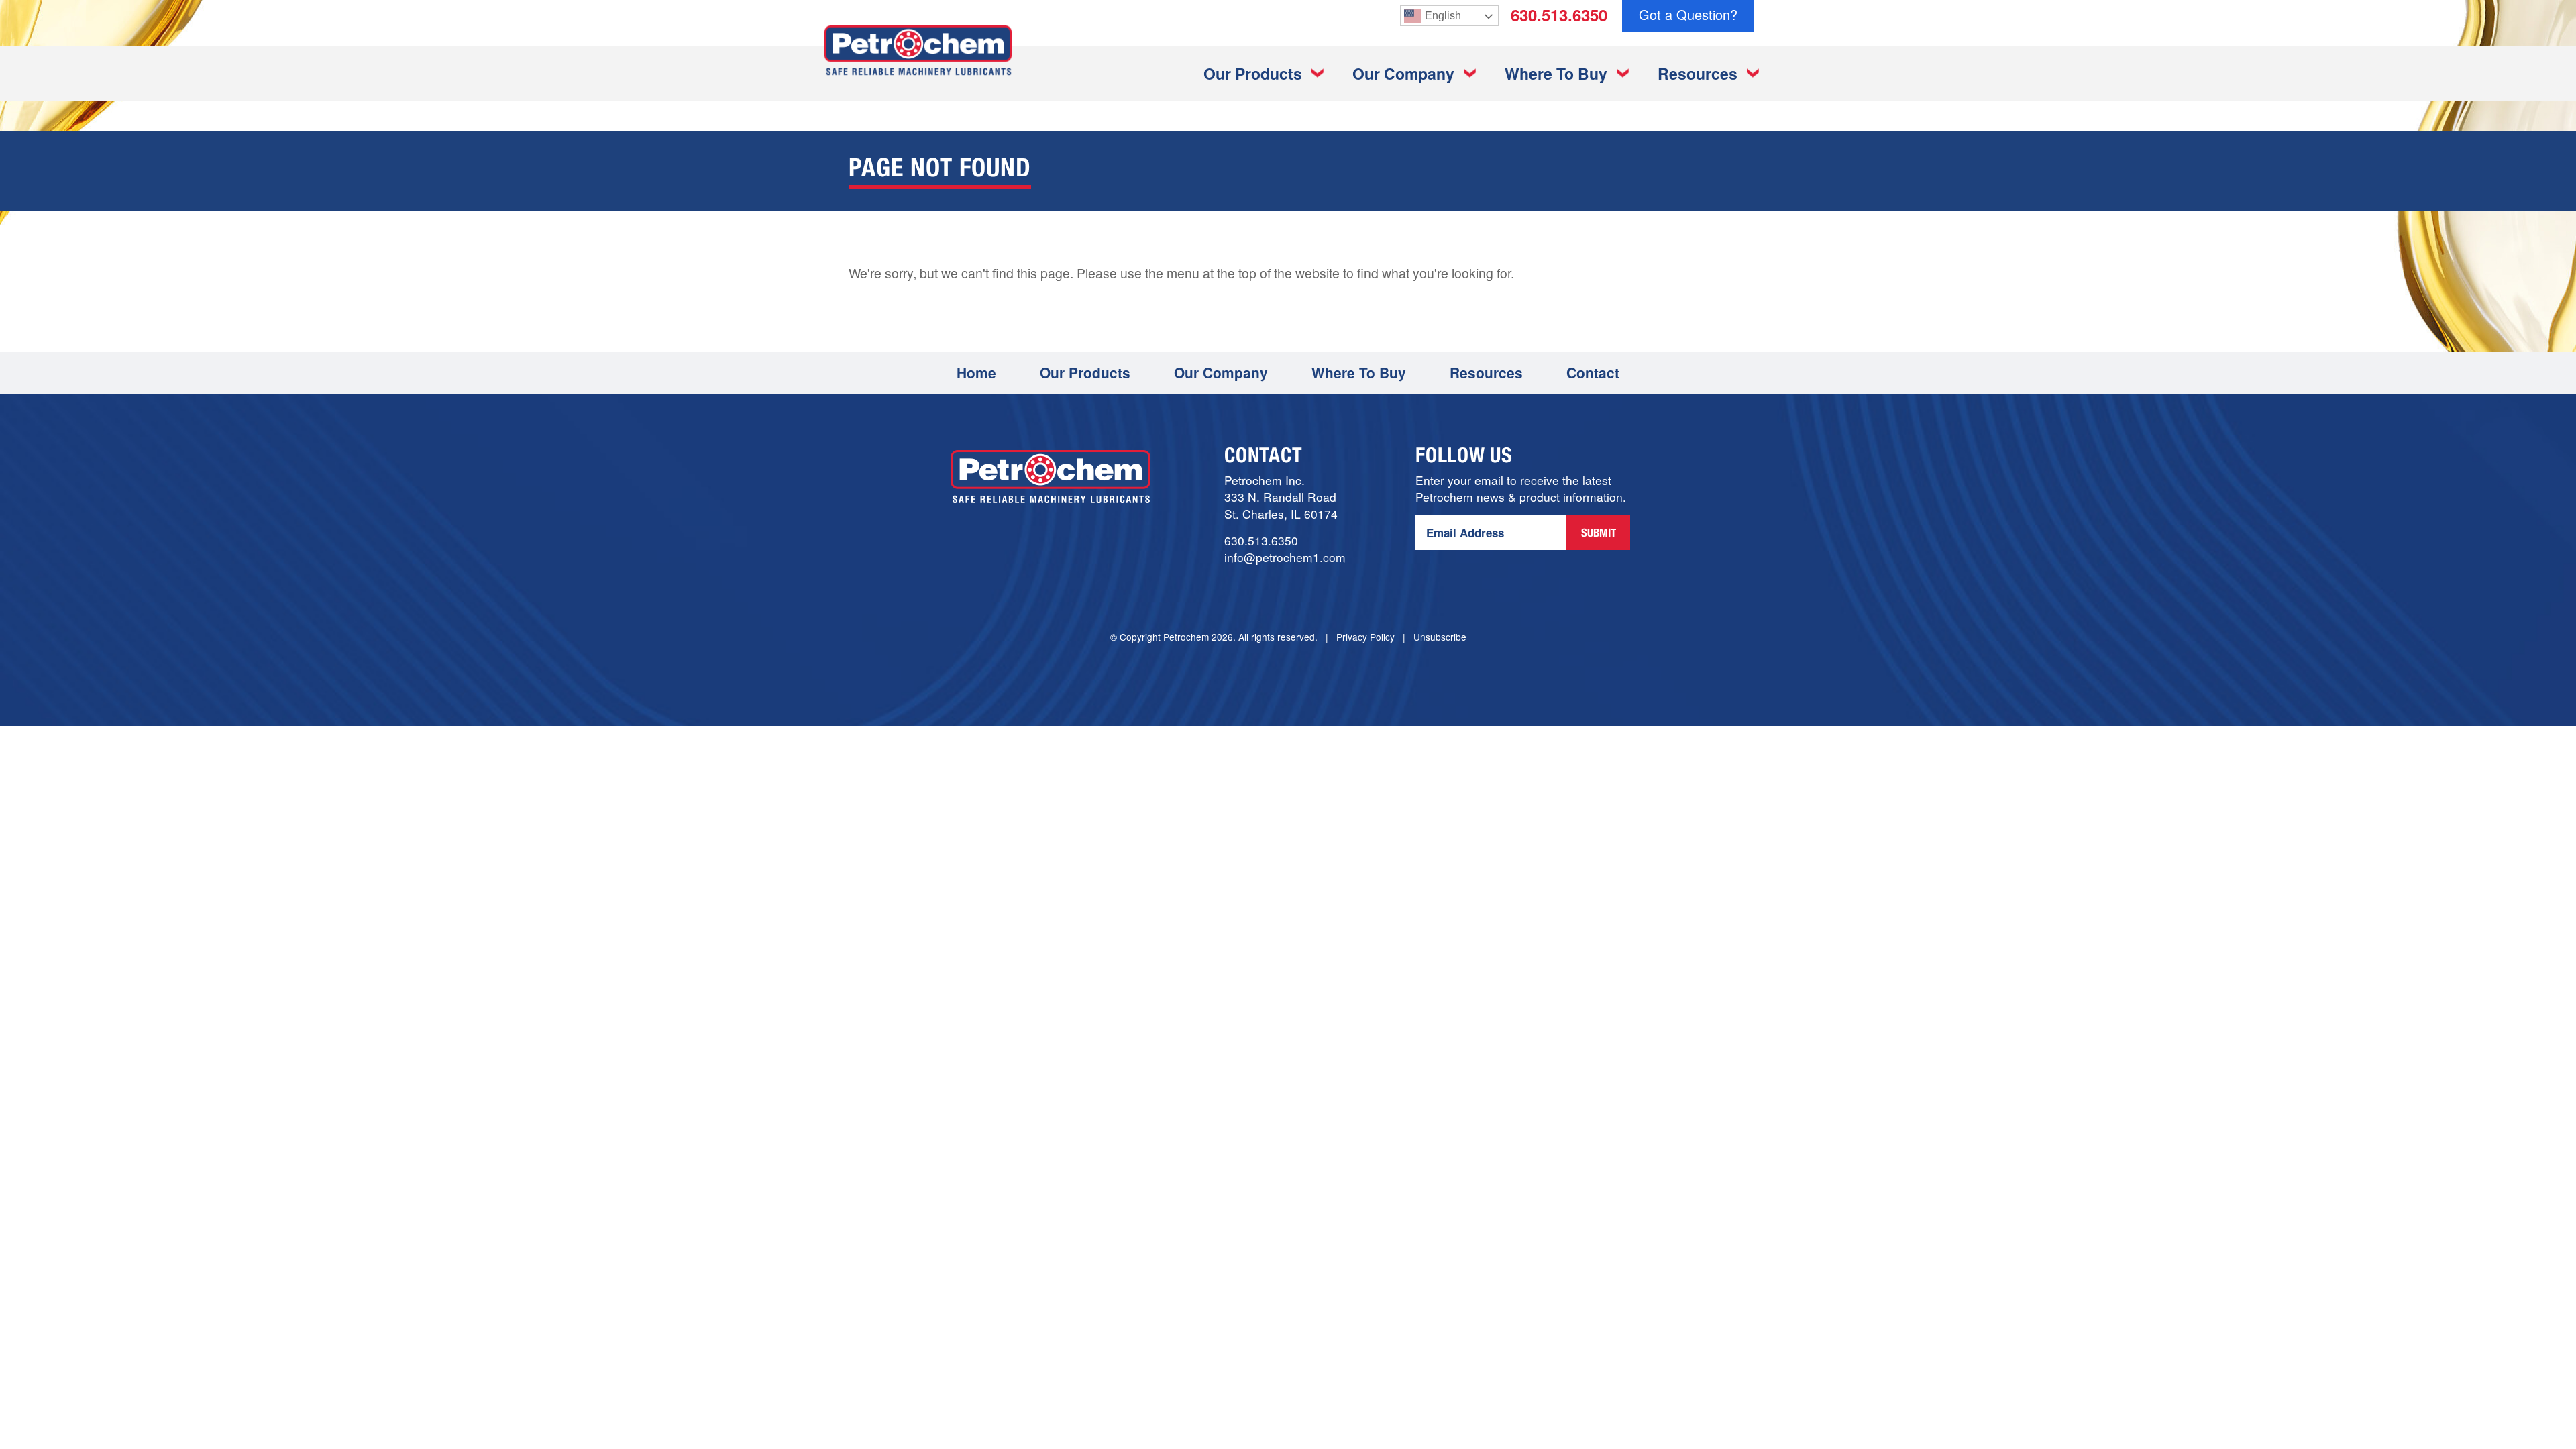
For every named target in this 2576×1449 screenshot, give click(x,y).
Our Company (1403, 73)
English (1443, 16)
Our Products (1253, 73)
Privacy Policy (1365, 637)
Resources (1698, 73)
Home (976, 372)
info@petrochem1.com (1285, 557)
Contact (1593, 372)
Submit (1599, 534)
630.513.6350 (1559, 15)
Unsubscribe (1440, 637)
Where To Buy (1556, 73)
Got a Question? (1688, 14)
